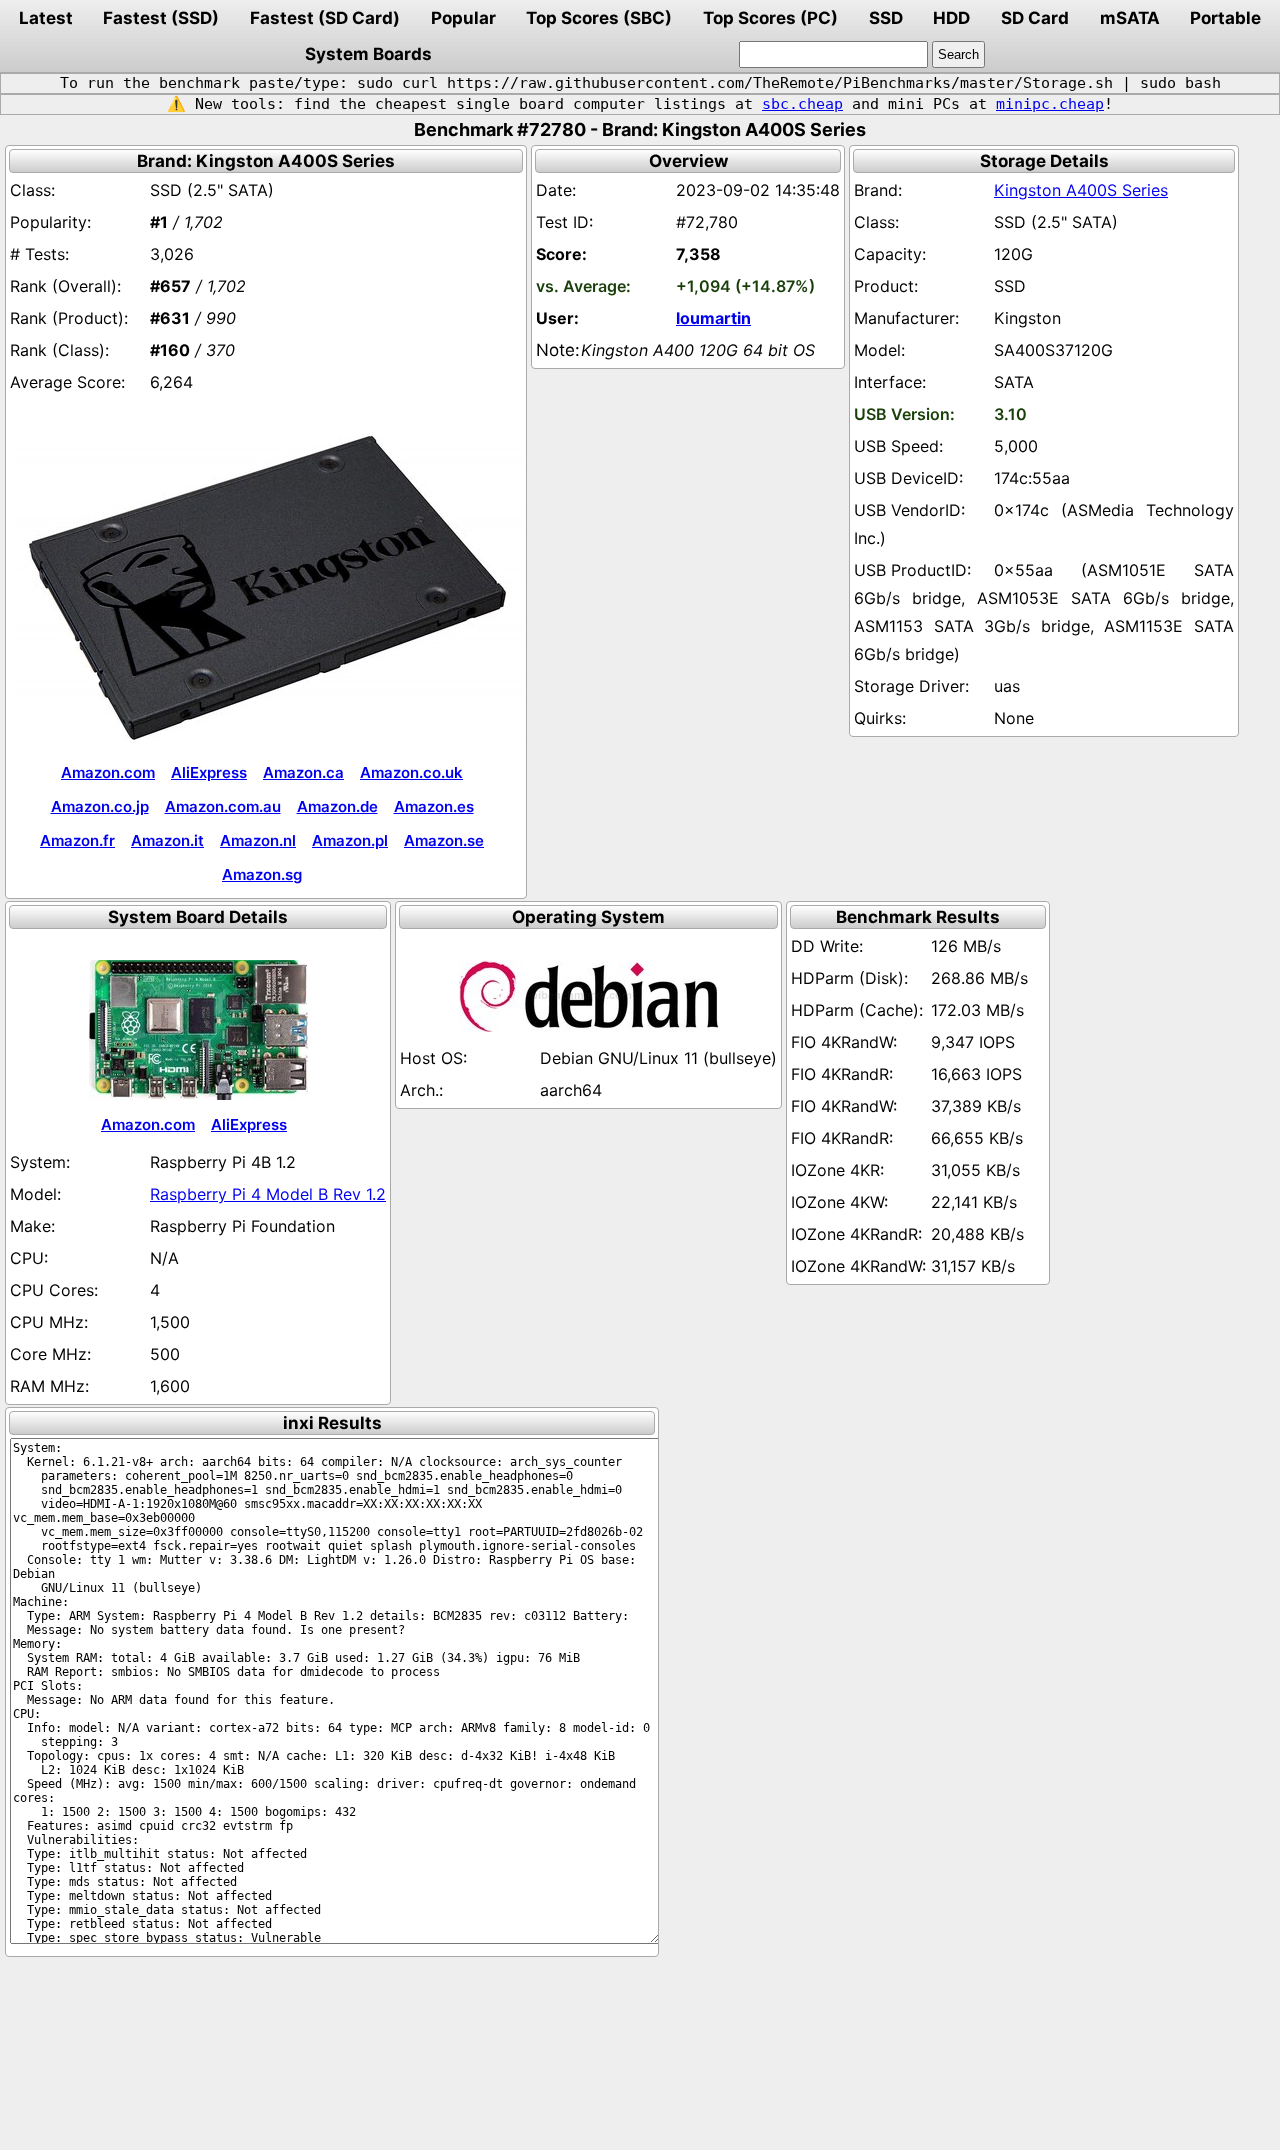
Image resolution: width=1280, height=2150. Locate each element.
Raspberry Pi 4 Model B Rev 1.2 (268, 1194)
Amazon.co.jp (100, 806)
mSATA (1130, 18)
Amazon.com (108, 772)
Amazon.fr (77, 840)
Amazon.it (167, 840)
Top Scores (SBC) (599, 18)
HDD (951, 18)
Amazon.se (444, 840)
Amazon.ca (303, 772)
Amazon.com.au (223, 806)
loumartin (713, 318)
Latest (46, 18)
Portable (1225, 18)
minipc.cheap (1050, 104)
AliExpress (209, 772)
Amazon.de (337, 806)
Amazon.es (434, 806)
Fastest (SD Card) (325, 18)
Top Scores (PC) (770, 18)
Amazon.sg (262, 874)
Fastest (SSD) (161, 18)
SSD (886, 18)
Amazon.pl (350, 840)
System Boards (368, 54)
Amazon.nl (258, 840)
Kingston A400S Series (1081, 190)
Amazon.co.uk (411, 772)
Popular (463, 18)
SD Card (1035, 18)
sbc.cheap (802, 104)
